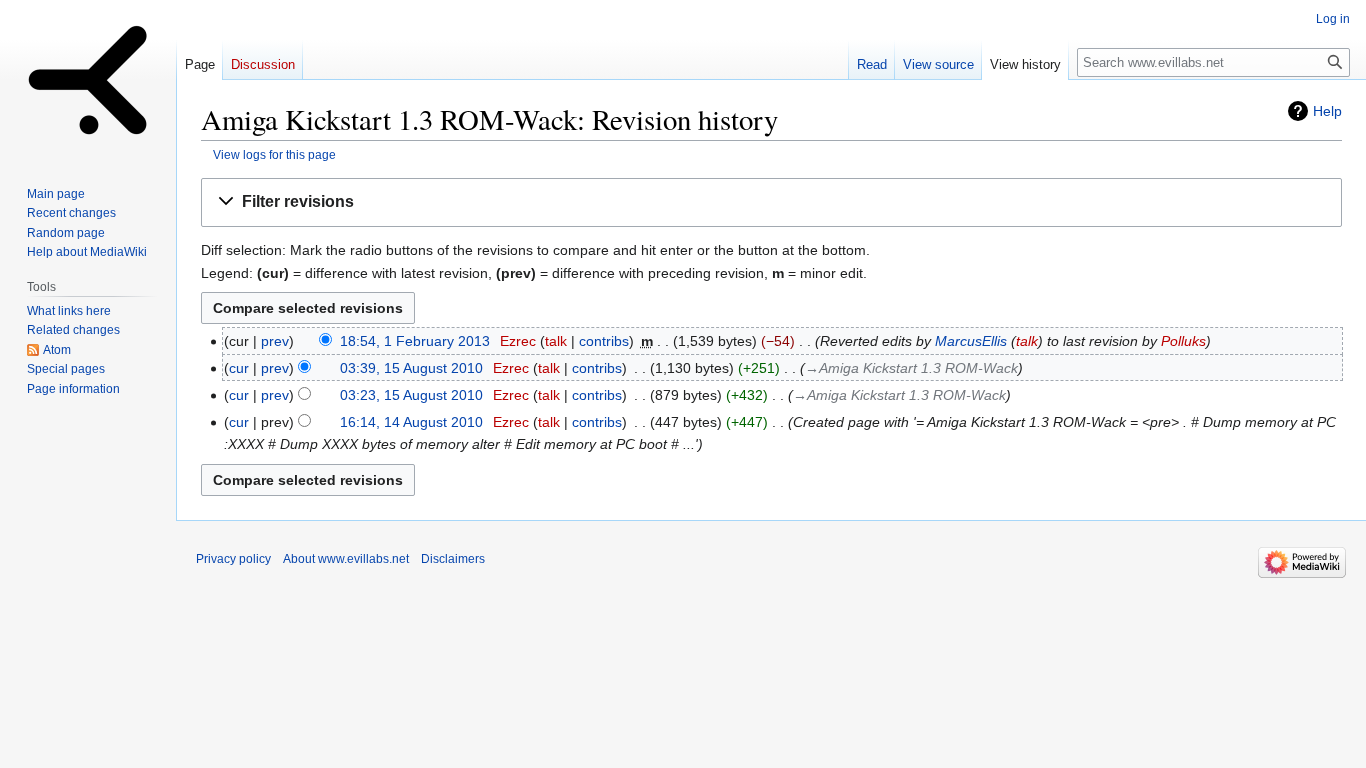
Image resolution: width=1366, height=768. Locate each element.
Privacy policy (233, 559)
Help (1327, 111)
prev (275, 341)
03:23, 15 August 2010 (411, 395)
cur (239, 368)
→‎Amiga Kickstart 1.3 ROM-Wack (911, 368)
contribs (604, 341)
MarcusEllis (971, 341)
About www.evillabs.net (346, 559)
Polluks (1183, 341)
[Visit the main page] (88, 80)
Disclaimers (453, 559)
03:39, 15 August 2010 (411, 368)
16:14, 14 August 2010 (411, 422)
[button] (771, 202)
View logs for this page (274, 154)
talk (556, 341)
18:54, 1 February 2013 (415, 341)
